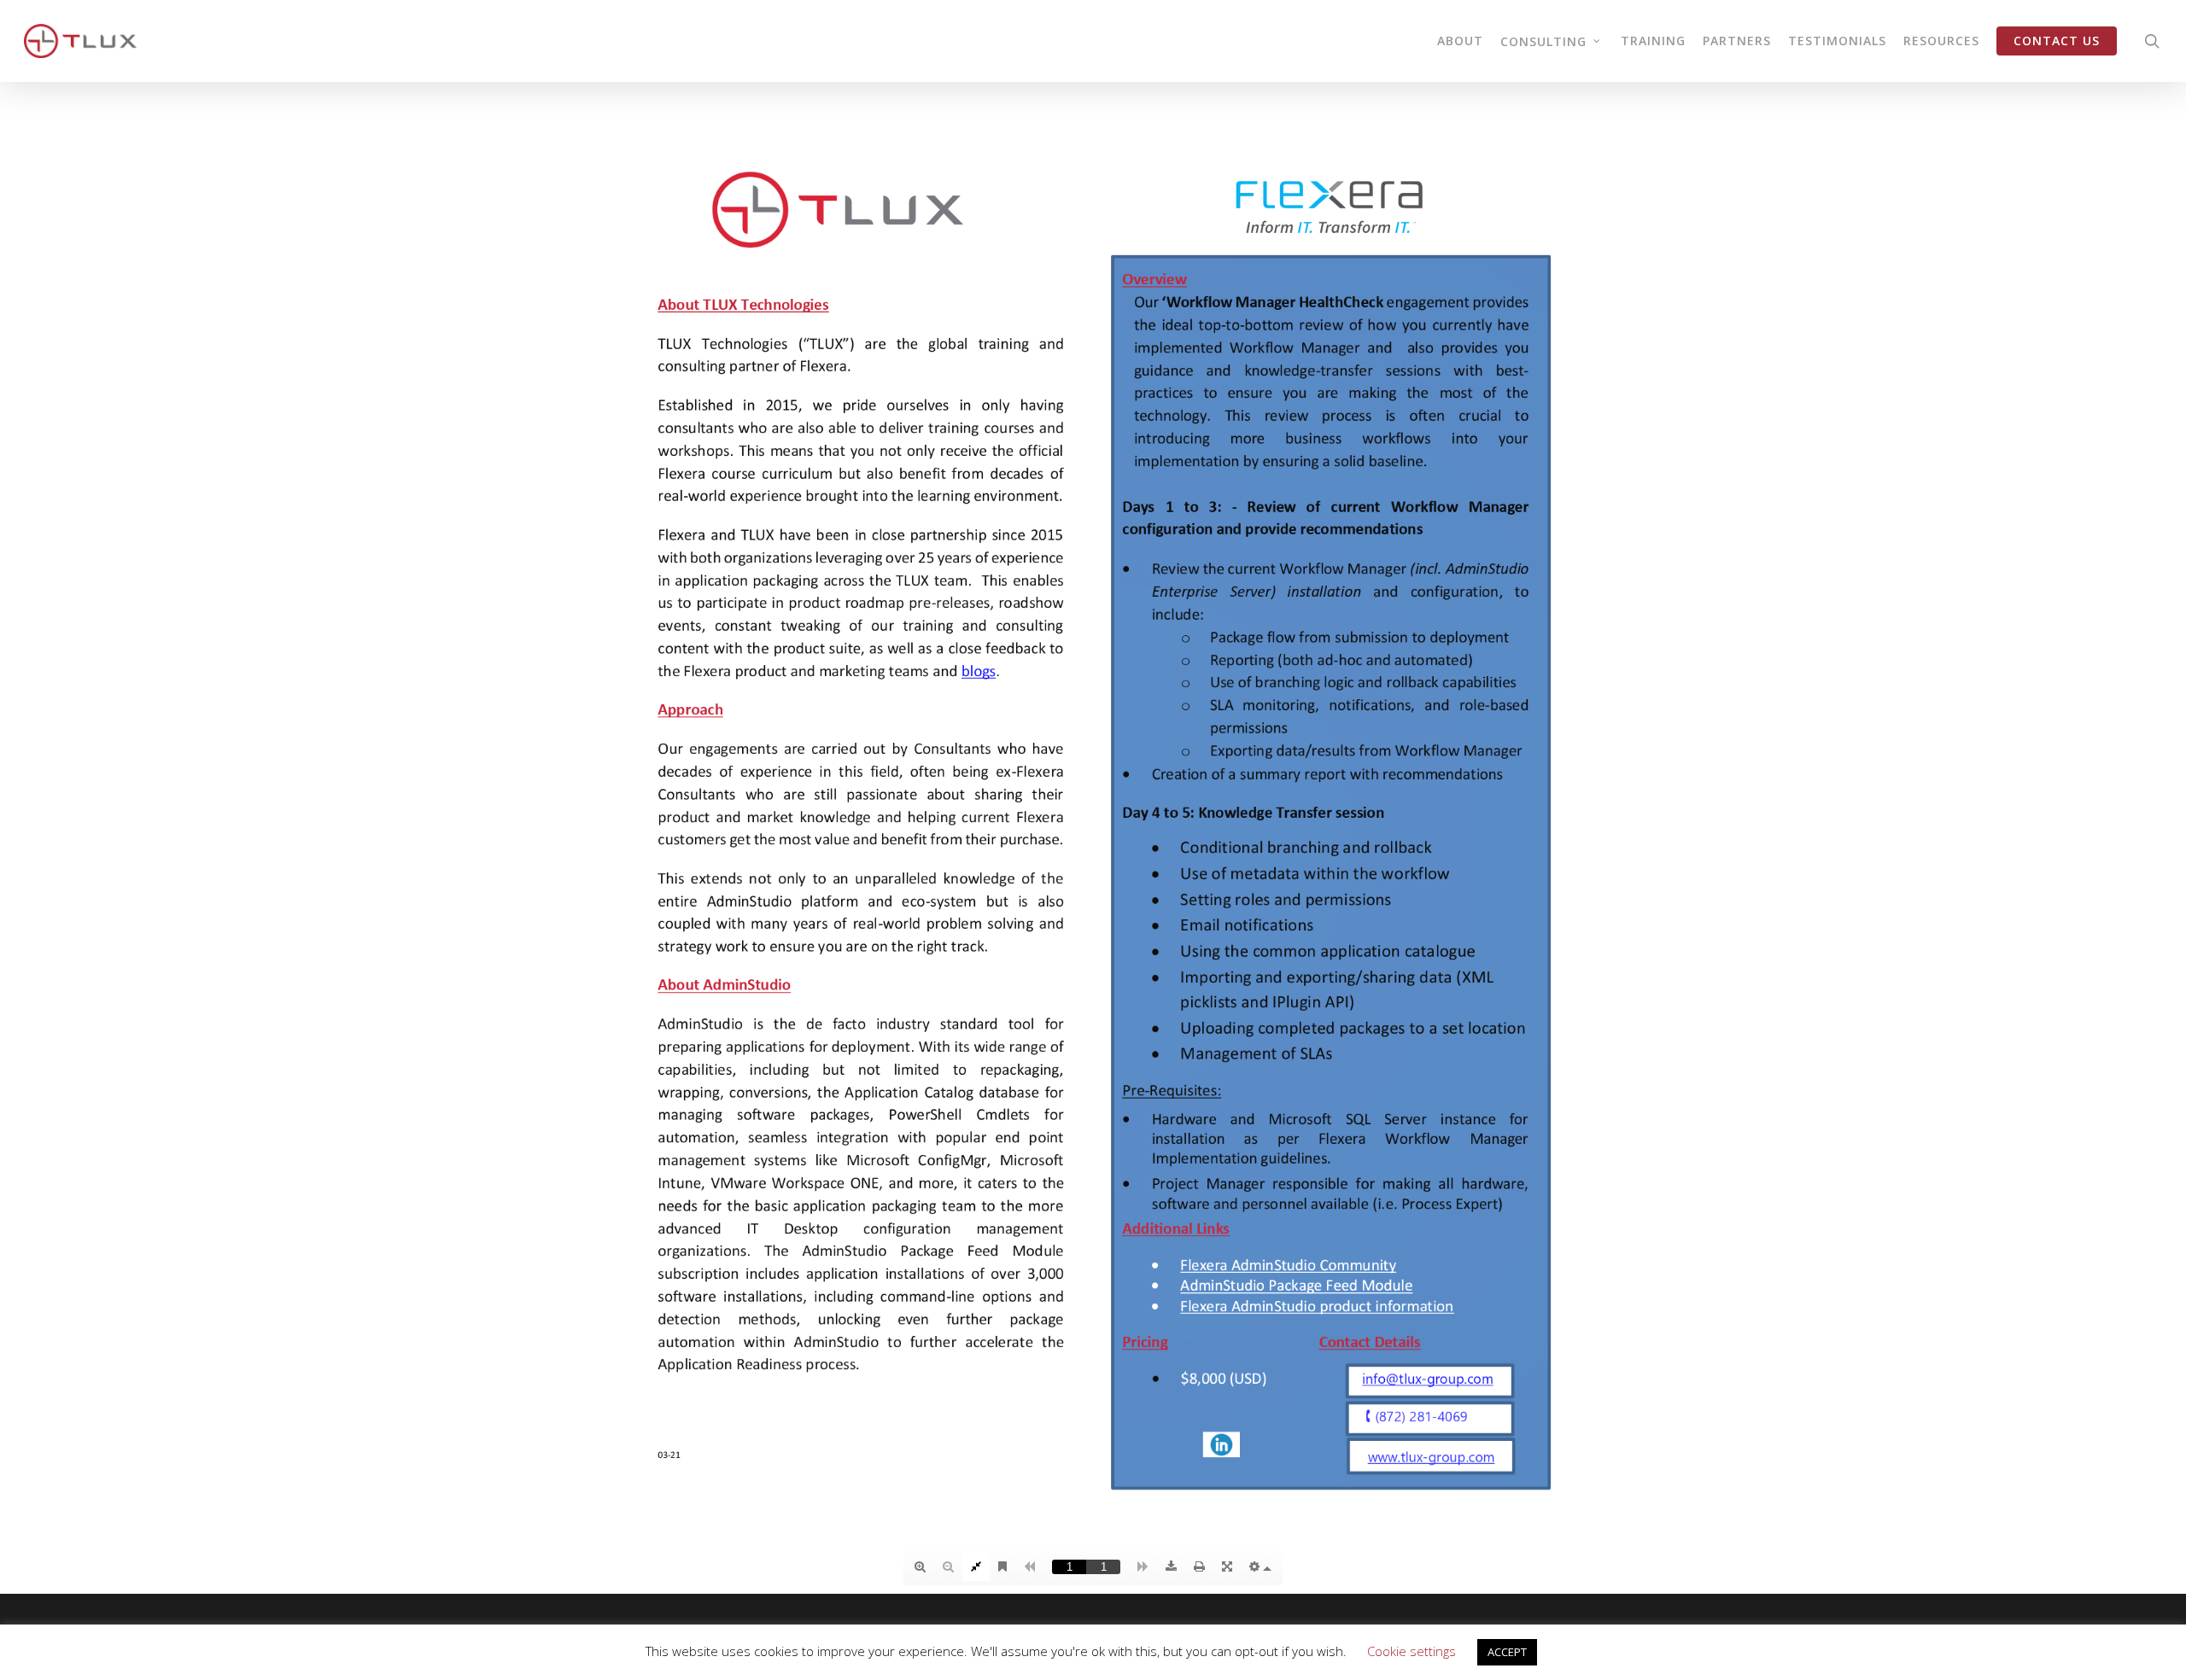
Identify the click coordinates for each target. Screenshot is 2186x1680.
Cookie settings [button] (1412, 1651)
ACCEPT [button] (1507, 1652)
